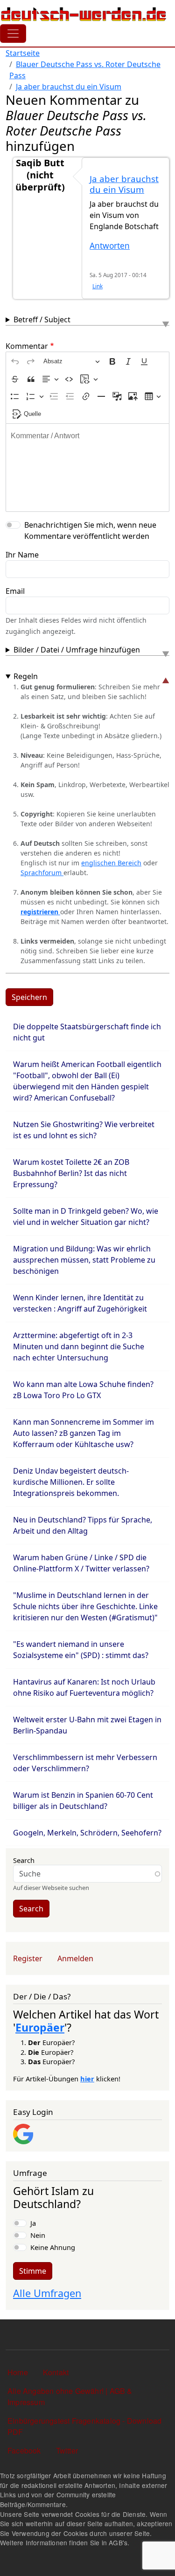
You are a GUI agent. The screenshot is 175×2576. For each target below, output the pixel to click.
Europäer (40, 2027)
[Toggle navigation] (13, 34)
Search (24, 1860)
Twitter (67, 2450)
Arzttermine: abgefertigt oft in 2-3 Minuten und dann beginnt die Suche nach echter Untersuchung (79, 1346)
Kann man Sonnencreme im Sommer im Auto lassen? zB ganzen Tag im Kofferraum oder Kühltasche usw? (84, 1433)
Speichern (29, 997)
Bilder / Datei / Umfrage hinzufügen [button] (77, 650)
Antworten (110, 246)
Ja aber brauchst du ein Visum (69, 87)
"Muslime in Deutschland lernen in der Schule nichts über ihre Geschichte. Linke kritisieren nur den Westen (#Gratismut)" (85, 1606)
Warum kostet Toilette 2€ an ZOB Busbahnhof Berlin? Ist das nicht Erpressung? (71, 1173)
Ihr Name (22, 555)
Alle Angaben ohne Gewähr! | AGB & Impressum (70, 2396)
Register (28, 1958)
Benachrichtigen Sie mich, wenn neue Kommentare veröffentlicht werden (90, 530)
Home (18, 2372)
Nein (38, 2235)
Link (98, 286)
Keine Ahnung (53, 2247)
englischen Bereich (111, 863)
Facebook (24, 2450)
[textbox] (87, 468)
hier (87, 2079)
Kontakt (56, 2372)
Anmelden (75, 1958)
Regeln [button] (26, 676)
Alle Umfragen (47, 2293)
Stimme (33, 2271)
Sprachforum (42, 873)
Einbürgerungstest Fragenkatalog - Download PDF (84, 2426)
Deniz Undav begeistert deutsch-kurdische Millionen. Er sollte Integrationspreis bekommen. (71, 1482)
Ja (33, 2223)
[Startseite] (84, 14)
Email (15, 591)
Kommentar (27, 346)
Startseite (23, 53)
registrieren (40, 912)
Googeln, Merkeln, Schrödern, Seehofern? (87, 1833)
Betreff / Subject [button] (42, 319)
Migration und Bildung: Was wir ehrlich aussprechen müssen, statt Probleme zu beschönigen (84, 1260)
